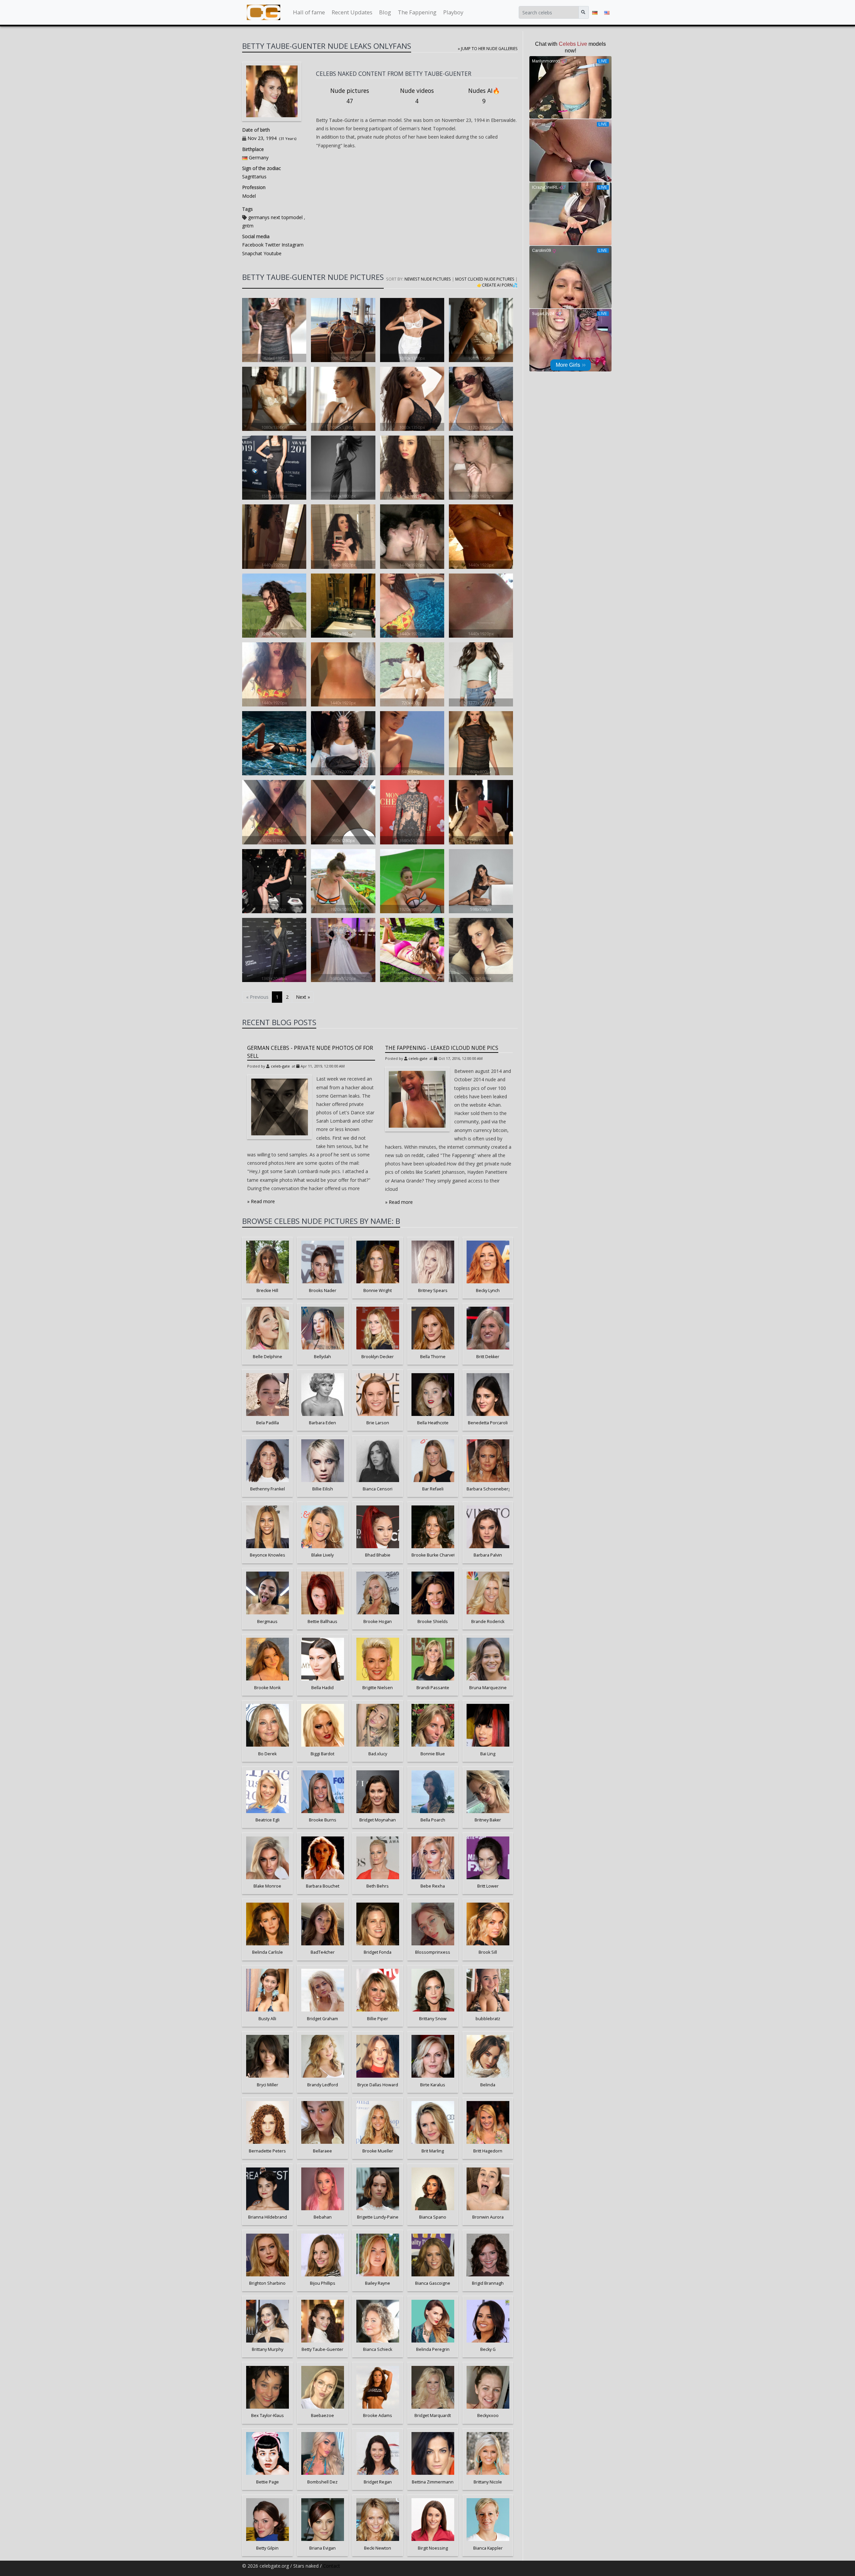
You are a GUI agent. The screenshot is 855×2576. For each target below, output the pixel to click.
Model (249, 196)
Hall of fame (309, 12)
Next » (303, 997)
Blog (385, 12)
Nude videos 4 (417, 96)
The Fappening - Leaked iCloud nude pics (442, 1048)
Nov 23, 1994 (262, 138)
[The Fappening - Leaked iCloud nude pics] (417, 1099)
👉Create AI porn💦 (497, 285)
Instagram (292, 245)
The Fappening (417, 12)
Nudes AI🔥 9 (484, 96)
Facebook (253, 245)
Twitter (272, 245)
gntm (248, 226)
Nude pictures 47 (350, 96)
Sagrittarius (254, 177)
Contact (331, 2566)
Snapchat (252, 253)
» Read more (261, 1201)
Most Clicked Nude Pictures (485, 279)
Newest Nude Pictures (428, 279)
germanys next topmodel (275, 217)
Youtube (272, 253)
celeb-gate (280, 1066)
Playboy (453, 12)
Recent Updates (352, 12)
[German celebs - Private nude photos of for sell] (280, 1107)
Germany (259, 157)
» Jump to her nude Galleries (488, 48)
